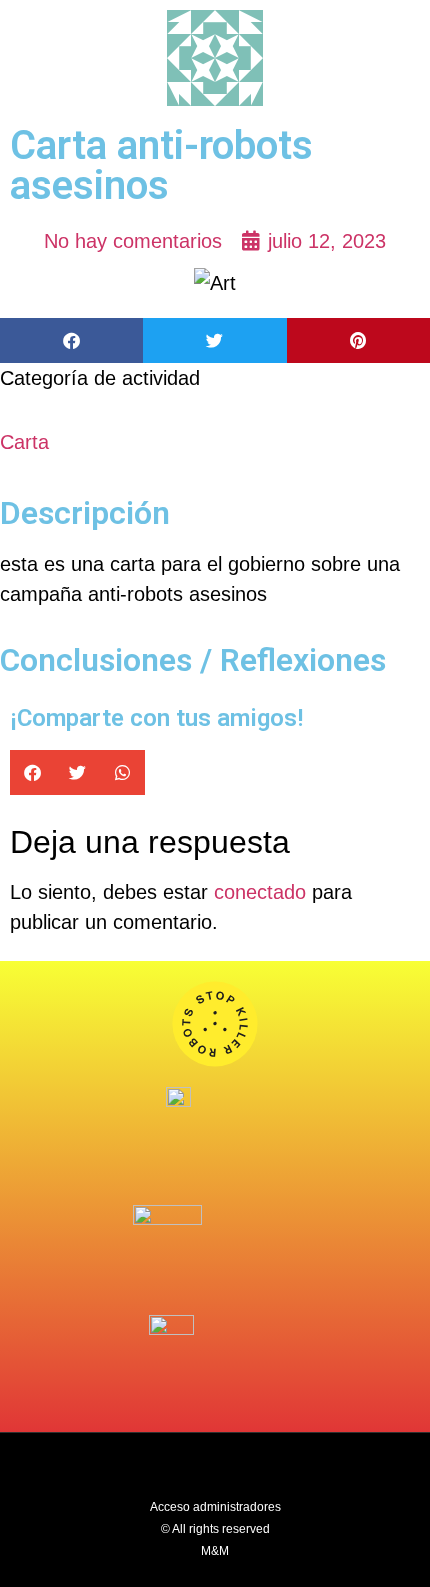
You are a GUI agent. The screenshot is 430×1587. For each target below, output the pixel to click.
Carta (24, 442)
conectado (260, 892)
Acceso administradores (215, 1507)
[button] (71, 340)
